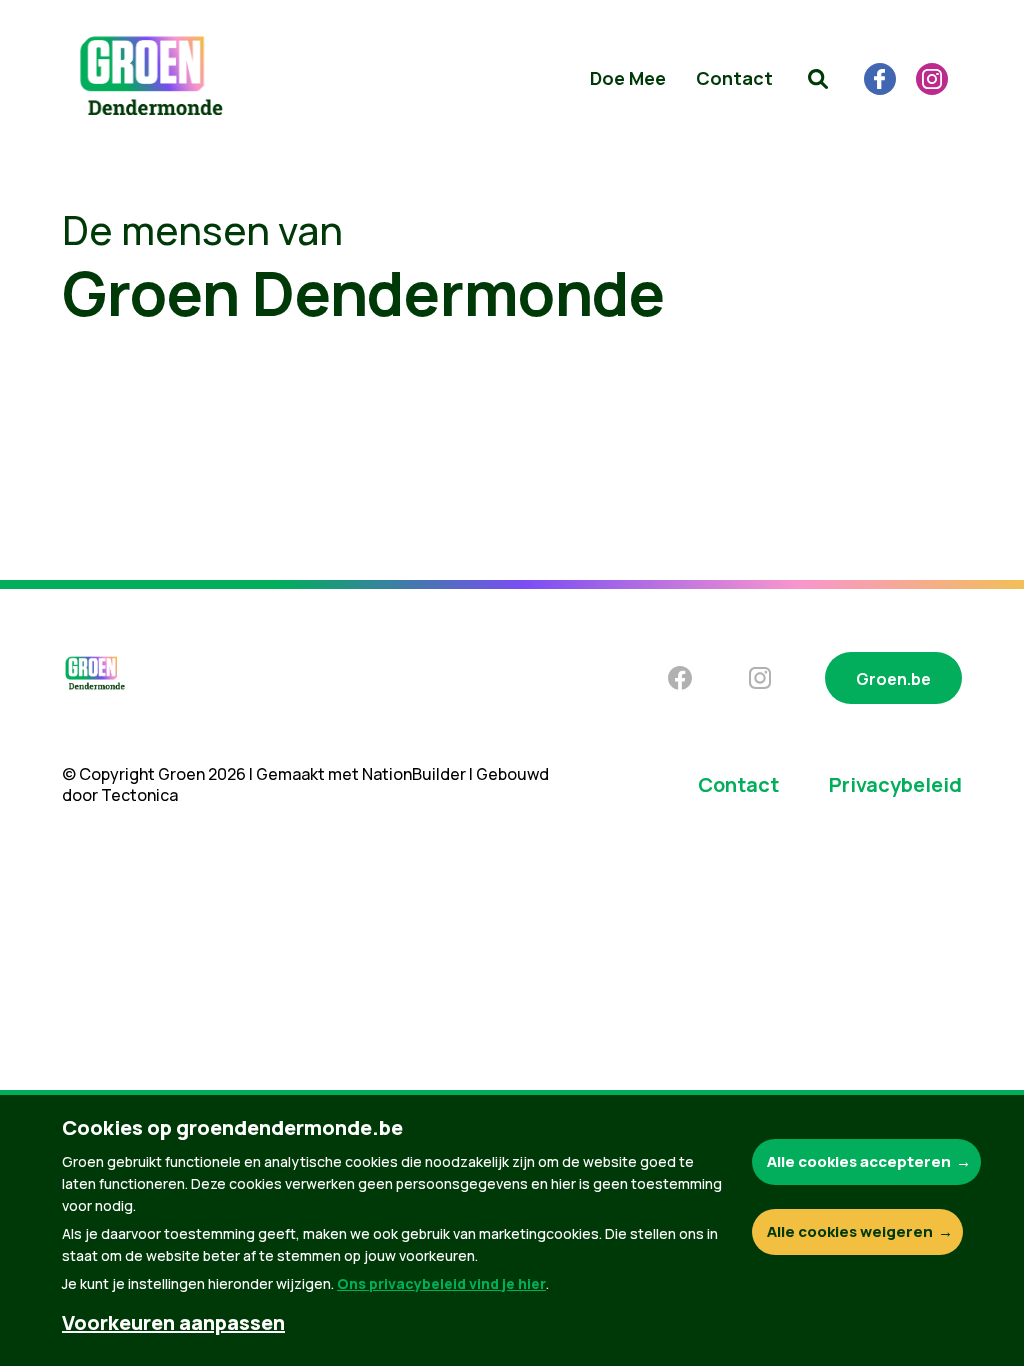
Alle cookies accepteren (859, 1161)
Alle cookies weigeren (850, 1231)
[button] (818, 79)
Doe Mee (628, 78)
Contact (734, 78)
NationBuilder (414, 774)
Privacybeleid (895, 784)
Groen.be (893, 679)
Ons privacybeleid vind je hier (441, 1283)
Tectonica (139, 795)
